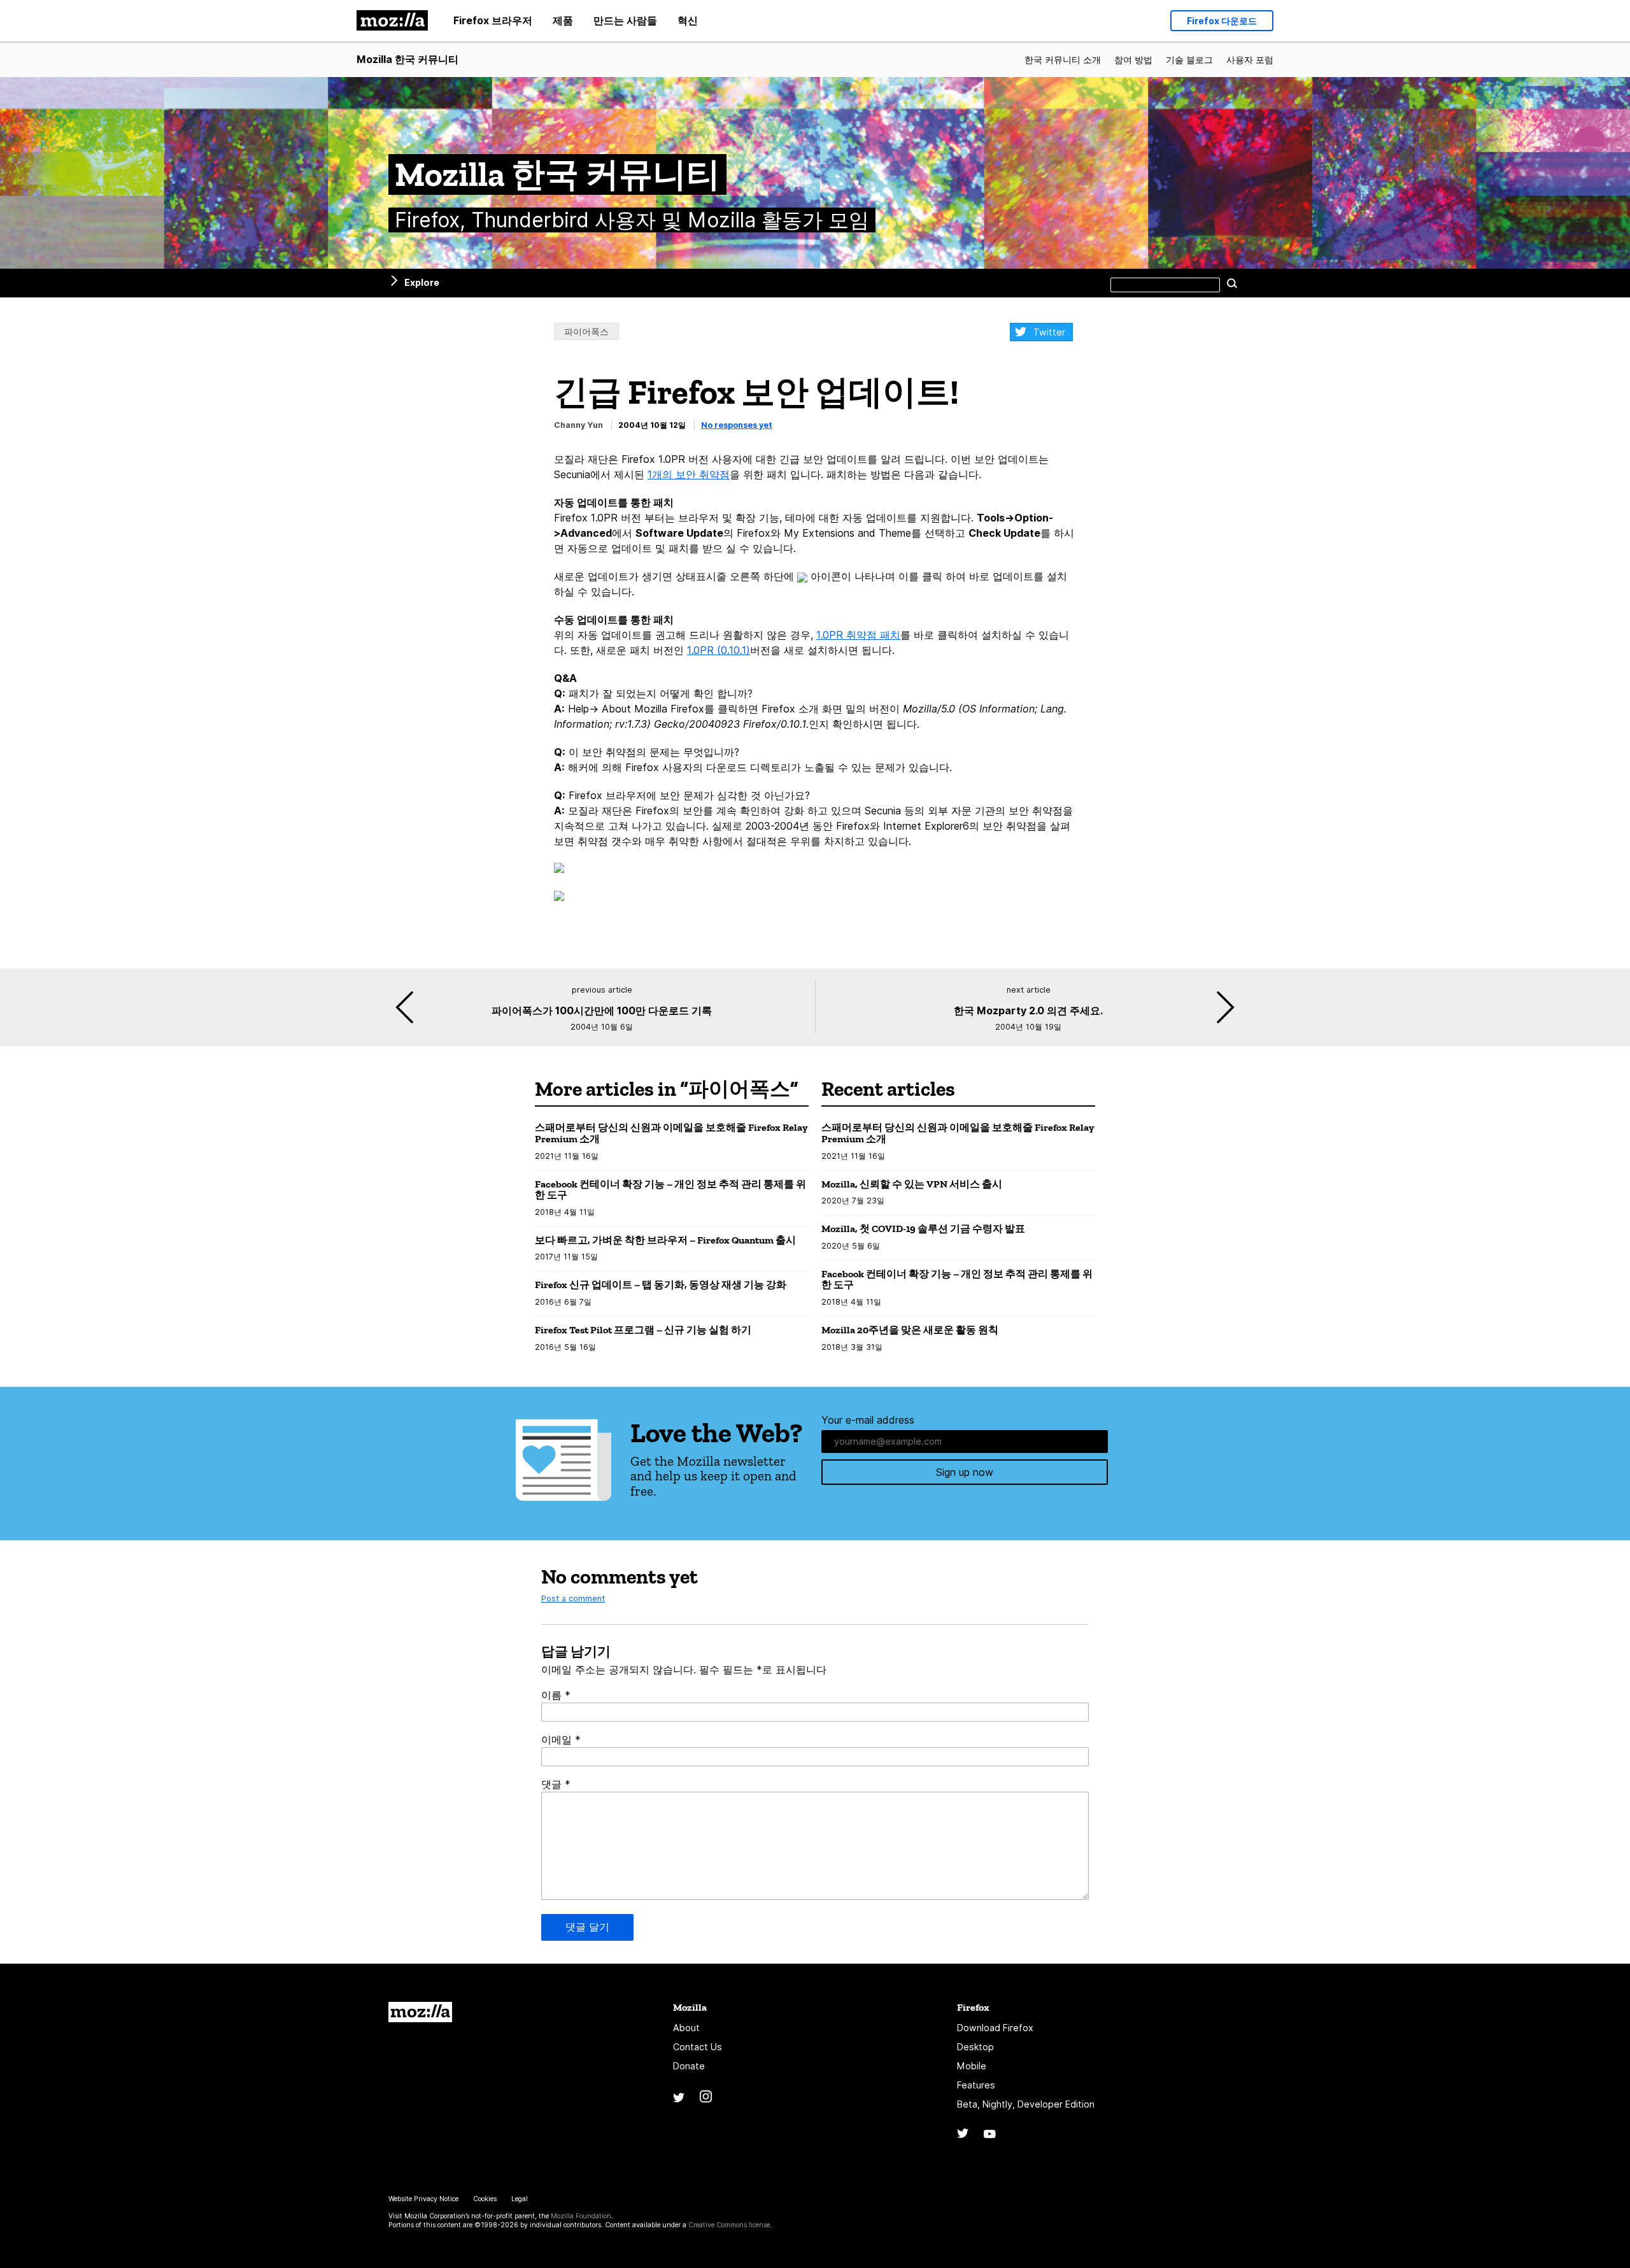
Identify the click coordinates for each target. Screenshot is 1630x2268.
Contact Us (698, 2047)
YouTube (990, 2134)
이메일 (561, 1740)
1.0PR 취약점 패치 (858, 635)
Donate (689, 2066)
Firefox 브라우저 (493, 20)
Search (1232, 283)
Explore (422, 282)
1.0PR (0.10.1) (719, 650)
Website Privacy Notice (423, 2199)
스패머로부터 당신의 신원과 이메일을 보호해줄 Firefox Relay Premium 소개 (671, 1133)
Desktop (975, 2047)
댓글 (556, 1784)
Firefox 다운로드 (1222, 21)
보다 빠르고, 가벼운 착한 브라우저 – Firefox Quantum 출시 (665, 1240)
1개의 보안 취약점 (689, 474)
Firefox (973, 2007)
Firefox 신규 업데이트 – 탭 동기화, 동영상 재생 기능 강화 (661, 1285)
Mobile (972, 2066)
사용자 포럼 (1250, 60)
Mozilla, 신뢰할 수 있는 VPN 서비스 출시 (912, 1184)
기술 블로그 (1189, 60)
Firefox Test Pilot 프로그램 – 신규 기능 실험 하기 (643, 1330)
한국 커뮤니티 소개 (1063, 60)
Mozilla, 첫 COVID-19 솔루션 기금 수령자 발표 (923, 1229)
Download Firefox (995, 2028)
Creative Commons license (729, 2225)
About (686, 2028)
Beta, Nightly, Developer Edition (1026, 2104)
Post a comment (573, 1598)
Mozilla (420, 2012)
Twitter (1049, 332)
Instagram (706, 2096)
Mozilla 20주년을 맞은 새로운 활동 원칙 (910, 1330)
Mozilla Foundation (581, 2216)
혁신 (688, 20)
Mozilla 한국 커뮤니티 (407, 59)
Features (976, 2085)
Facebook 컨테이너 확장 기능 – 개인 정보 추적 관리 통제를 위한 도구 (670, 1190)
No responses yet (737, 425)
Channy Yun (578, 425)
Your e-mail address (868, 1420)
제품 (563, 20)
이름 (556, 1695)
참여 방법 (1133, 60)
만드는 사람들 (625, 20)
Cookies (485, 2199)
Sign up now (965, 1472)
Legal (520, 2199)
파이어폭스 (586, 331)
